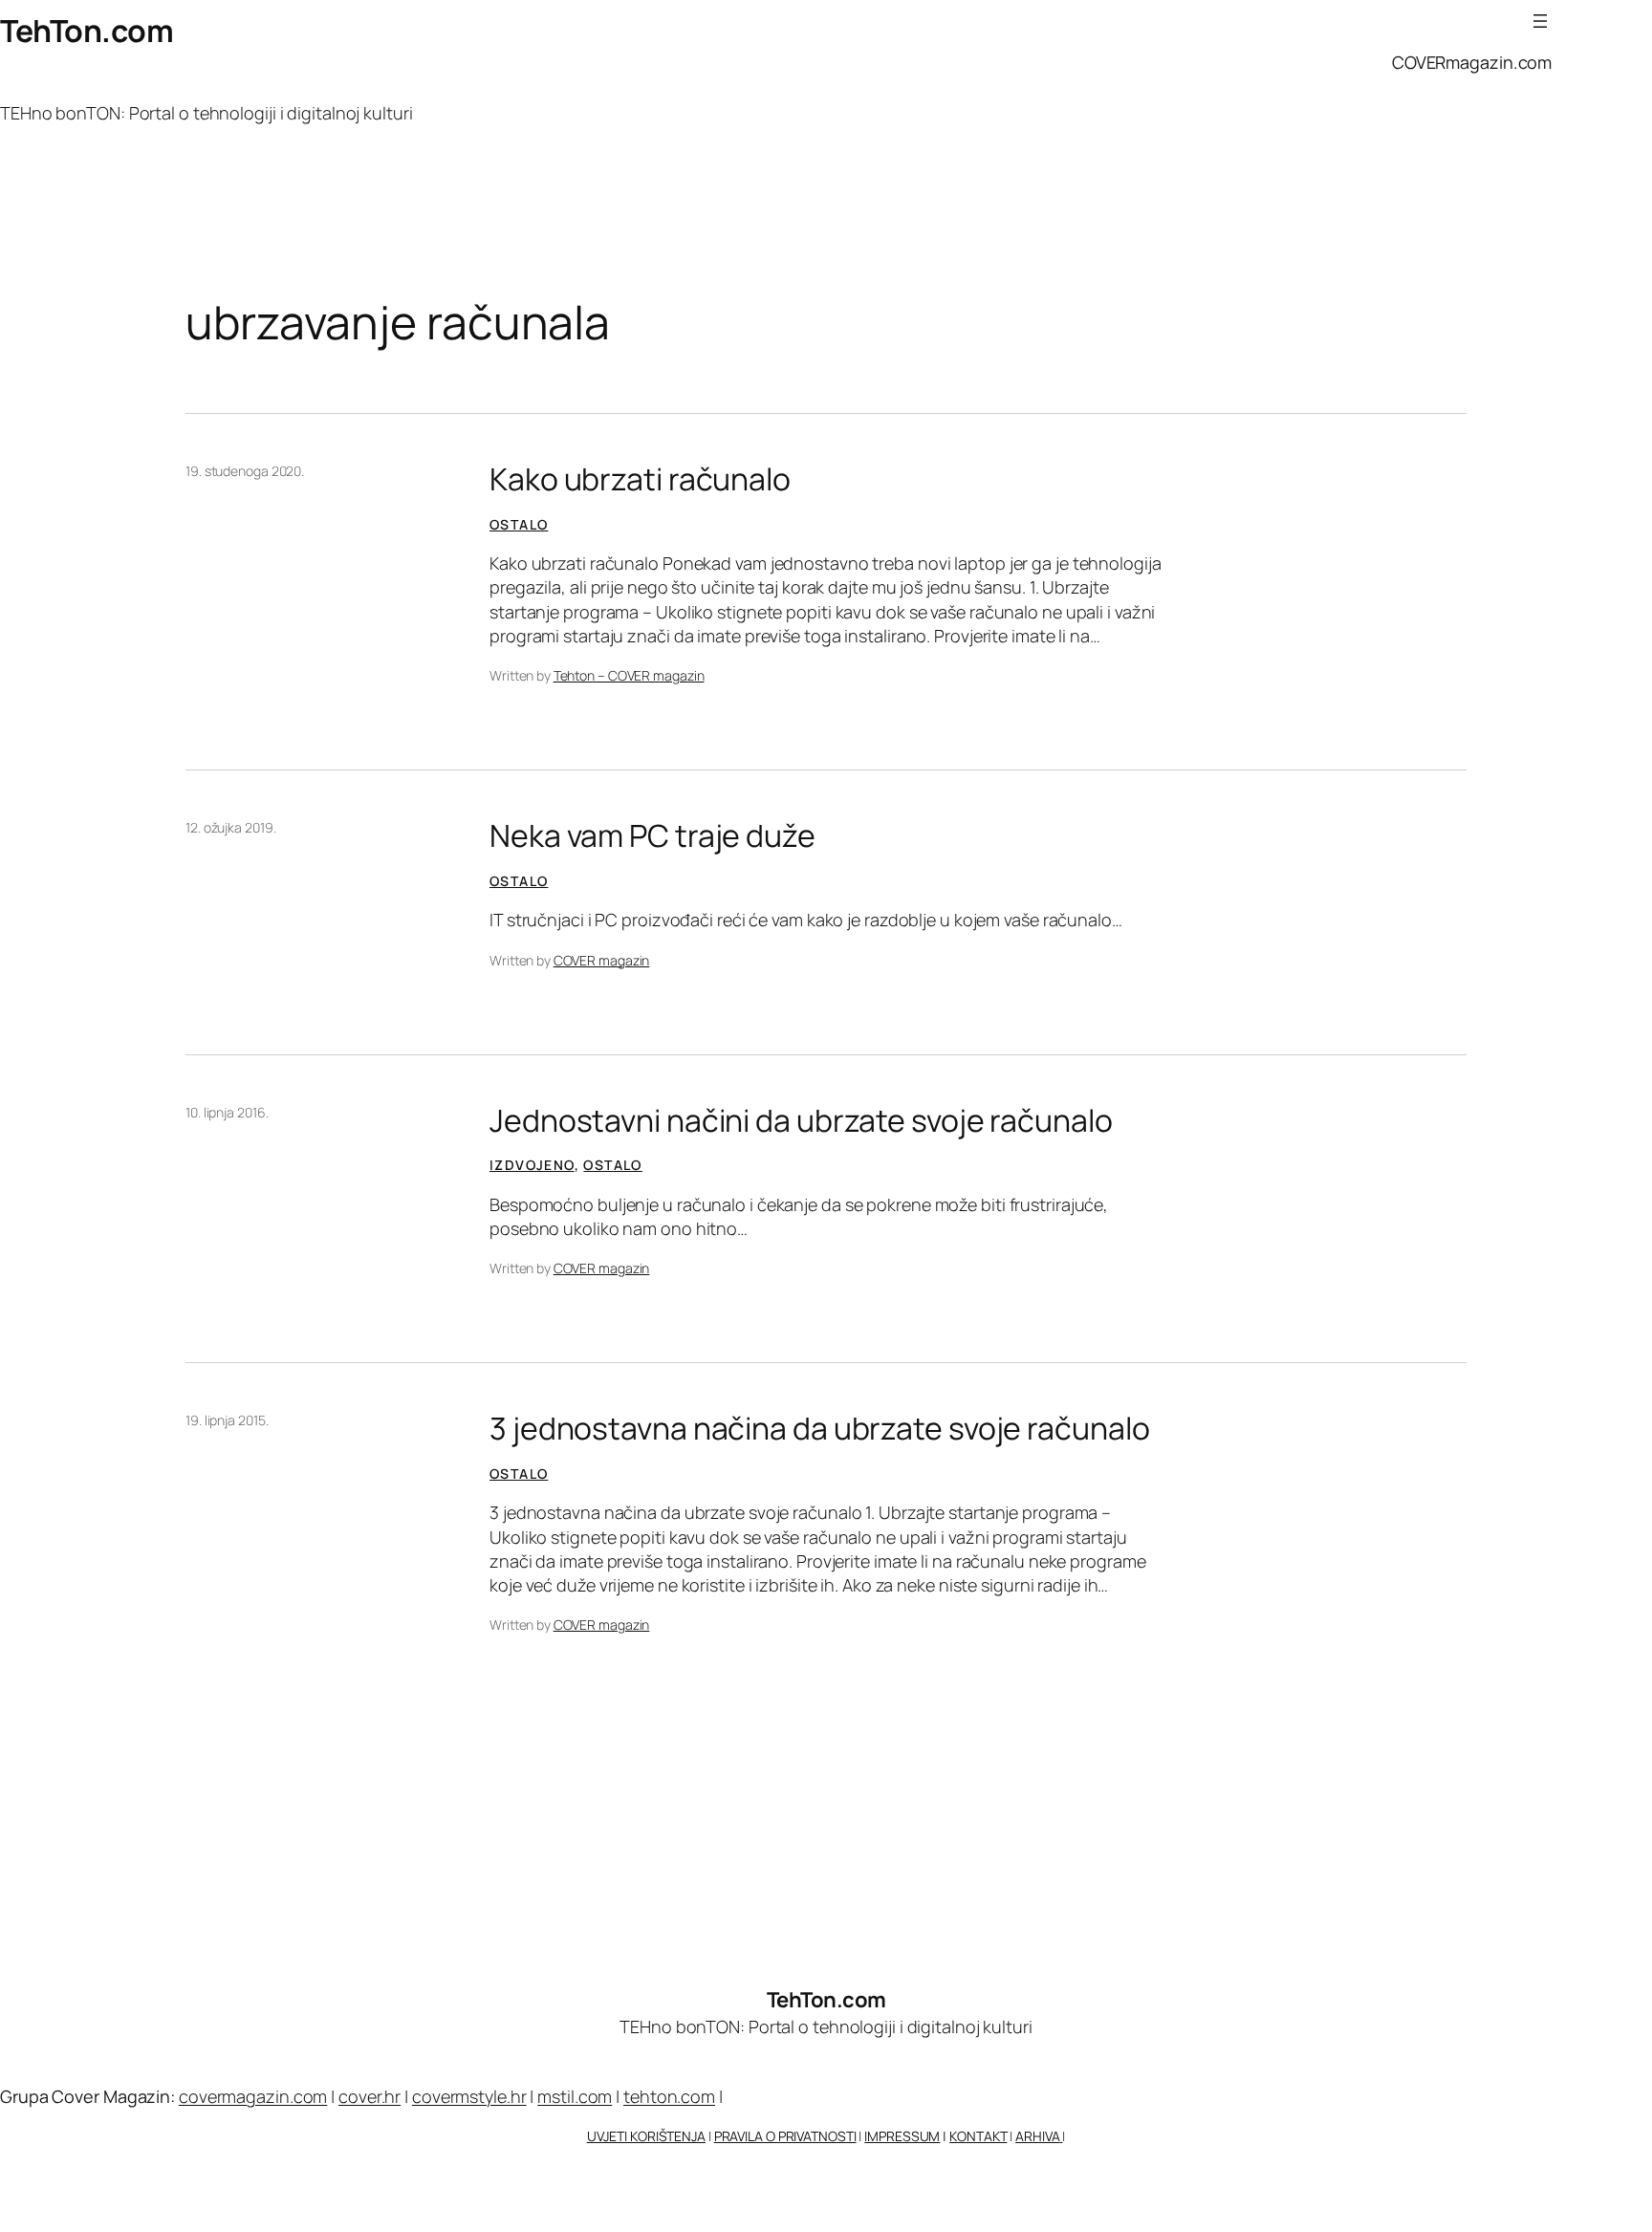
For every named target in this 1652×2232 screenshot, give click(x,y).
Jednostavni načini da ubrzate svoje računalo (801, 1120)
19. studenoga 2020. (245, 471)
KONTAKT (978, 2136)
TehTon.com (87, 31)
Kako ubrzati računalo (640, 479)
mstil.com (575, 2096)
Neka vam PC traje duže (652, 835)
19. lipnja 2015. (227, 1420)
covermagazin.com (253, 2096)
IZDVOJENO (532, 1165)
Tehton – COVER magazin (629, 675)
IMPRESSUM (902, 2136)
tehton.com (669, 2096)
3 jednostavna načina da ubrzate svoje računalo (819, 1428)
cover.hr (370, 2096)
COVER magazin (602, 960)
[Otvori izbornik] (1540, 21)
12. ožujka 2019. (230, 827)
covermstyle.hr (469, 2096)
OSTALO (519, 524)
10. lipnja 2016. (227, 1112)
